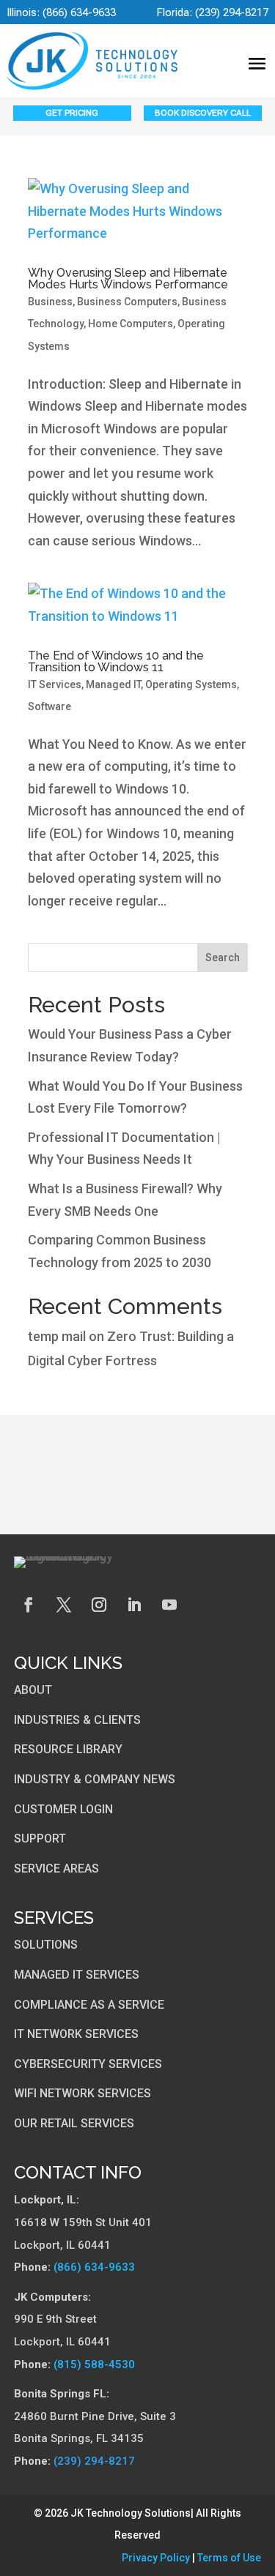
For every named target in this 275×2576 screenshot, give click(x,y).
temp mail (57, 1336)
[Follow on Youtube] (169, 1605)
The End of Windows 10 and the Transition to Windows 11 (116, 661)
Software (49, 706)
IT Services (55, 684)
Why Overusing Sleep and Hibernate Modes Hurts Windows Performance (128, 279)
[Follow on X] (64, 1605)
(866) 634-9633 (79, 12)
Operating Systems (191, 684)
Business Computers (127, 302)
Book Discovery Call (203, 113)
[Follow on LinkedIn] (134, 1605)
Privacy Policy (156, 2558)
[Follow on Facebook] (29, 1605)
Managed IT (113, 684)
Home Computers (131, 324)
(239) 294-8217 (232, 12)
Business (50, 302)
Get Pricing (72, 113)
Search (223, 957)
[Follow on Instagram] (99, 1605)
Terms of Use (229, 2558)
